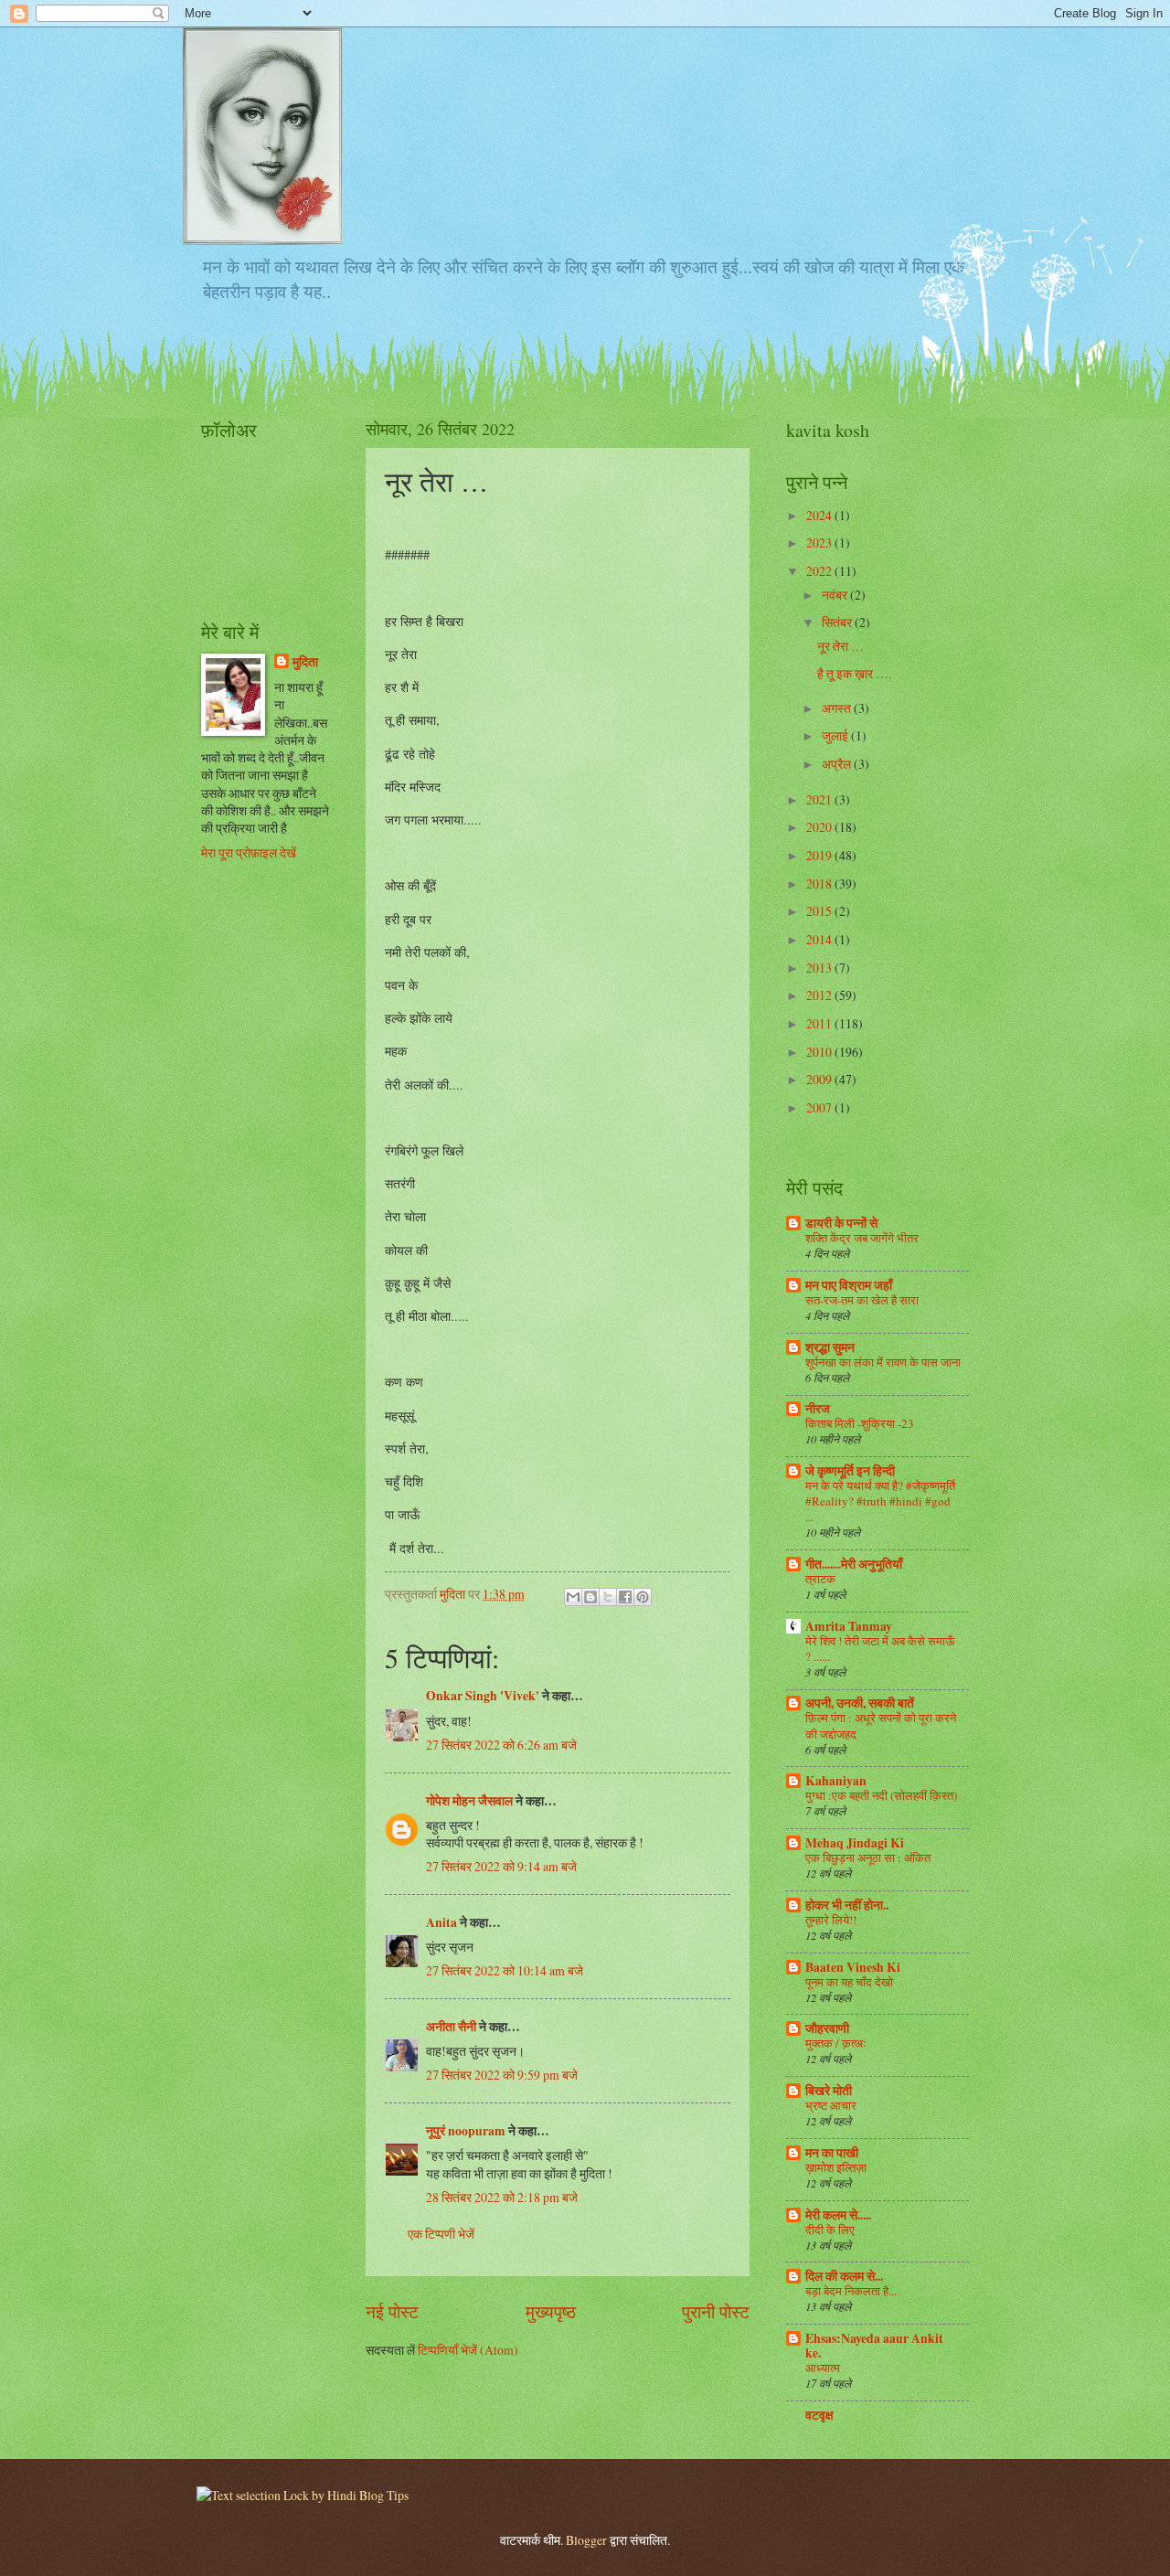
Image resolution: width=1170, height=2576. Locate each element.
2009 (820, 1079)
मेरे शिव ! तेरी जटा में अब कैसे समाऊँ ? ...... (880, 1649)
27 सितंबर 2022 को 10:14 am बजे (505, 1970)
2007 (820, 1107)
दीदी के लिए (830, 2230)
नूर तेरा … (840, 646)
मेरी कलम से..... (838, 2215)
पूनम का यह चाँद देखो (849, 1982)
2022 (820, 571)
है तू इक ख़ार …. (854, 673)
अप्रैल (838, 764)
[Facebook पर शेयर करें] (625, 1597)
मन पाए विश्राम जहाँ (849, 1285)
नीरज (818, 1409)
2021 (820, 799)
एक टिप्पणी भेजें (441, 2234)
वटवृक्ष (819, 2415)
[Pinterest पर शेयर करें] (643, 1597)
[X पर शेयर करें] (608, 1597)
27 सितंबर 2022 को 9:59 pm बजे (502, 2075)
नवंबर (836, 595)
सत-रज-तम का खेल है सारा (862, 1300)
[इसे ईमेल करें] (573, 1597)
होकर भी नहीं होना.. (847, 1905)
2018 (820, 884)
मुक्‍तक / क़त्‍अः (836, 2043)
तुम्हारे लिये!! (831, 1920)
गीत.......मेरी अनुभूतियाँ (854, 1564)
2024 (820, 515)
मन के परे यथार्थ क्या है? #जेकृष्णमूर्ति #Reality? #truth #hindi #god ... (880, 1501)
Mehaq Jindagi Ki (855, 1843)
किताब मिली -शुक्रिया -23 (860, 1423)
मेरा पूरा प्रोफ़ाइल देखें (249, 852)
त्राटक (820, 1579)
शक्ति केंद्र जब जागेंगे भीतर (862, 1238)
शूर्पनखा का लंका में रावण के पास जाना (883, 1362)
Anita (441, 1922)
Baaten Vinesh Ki (853, 1967)
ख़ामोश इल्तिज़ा (836, 2167)
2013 (820, 968)
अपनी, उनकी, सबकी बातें (860, 1703)
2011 (820, 1023)
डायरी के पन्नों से (841, 1223)
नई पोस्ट (392, 2311)
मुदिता (305, 662)
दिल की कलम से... (844, 2276)
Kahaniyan (836, 1781)
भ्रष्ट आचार (831, 2105)
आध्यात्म (823, 2368)
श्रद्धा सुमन (830, 1347)
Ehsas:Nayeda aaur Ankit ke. (874, 2346)
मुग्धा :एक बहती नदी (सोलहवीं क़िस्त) (881, 1795)
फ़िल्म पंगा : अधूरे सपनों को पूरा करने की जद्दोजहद (881, 1725)
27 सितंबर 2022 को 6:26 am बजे (501, 1745)
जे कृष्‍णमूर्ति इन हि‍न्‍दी (850, 1471)
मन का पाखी (832, 2153)
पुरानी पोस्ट (716, 2311)
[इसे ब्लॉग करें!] (590, 1597)
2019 (820, 855)
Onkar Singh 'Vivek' (483, 1696)
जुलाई (836, 735)
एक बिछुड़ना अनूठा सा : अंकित (868, 1857)
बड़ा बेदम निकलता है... (851, 2291)
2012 (820, 995)
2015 (820, 911)
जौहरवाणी (827, 2028)
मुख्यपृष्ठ (551, 2311)
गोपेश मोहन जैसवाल (469, 1801)
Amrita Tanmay (849, 1626)
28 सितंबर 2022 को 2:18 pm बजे (502, 2197)
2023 (820, 543)
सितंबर (838, 622)
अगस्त (838, 708)
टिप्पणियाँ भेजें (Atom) (468, 2350)
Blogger (586, 2540)
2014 (820, 939)
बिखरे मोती (829, 2091)
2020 (820, 827)
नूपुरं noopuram (466, 2131)
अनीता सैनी (452, 2027)
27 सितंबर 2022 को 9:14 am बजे (501, 1866)
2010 (820, 1052)
